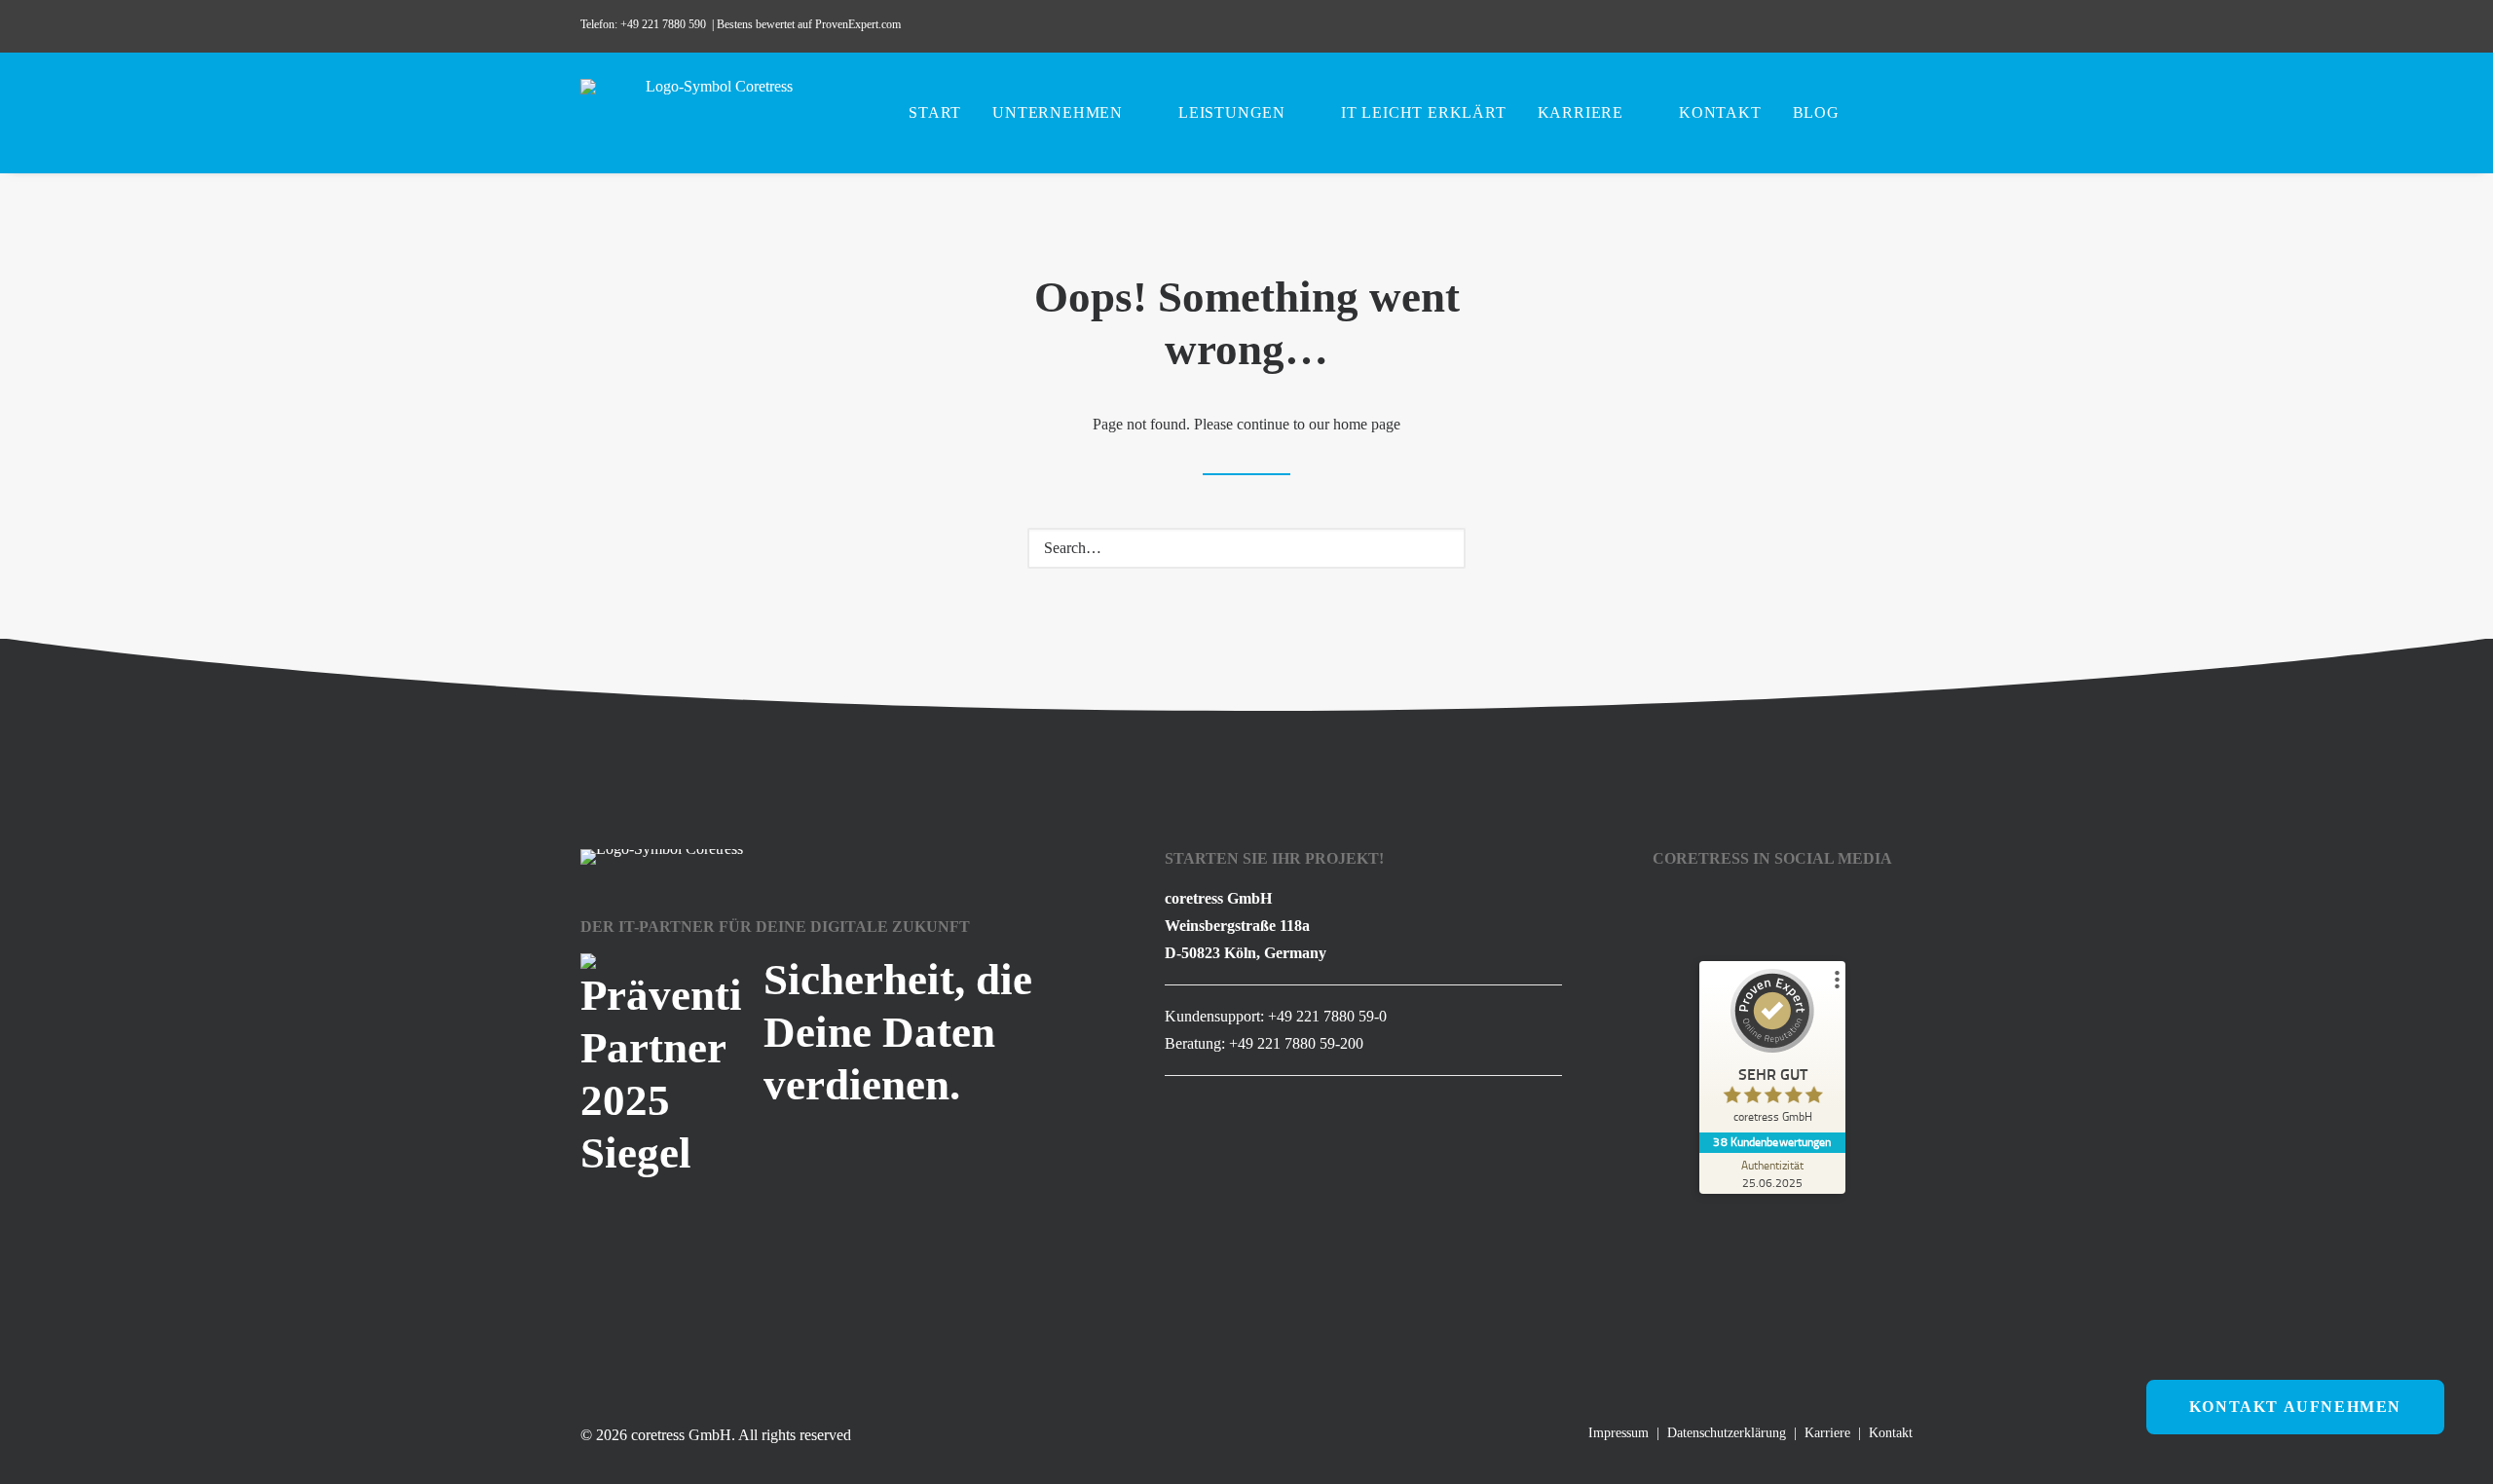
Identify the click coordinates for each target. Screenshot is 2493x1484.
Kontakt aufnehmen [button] (2295, 1407)
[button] (1762, 26)
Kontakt (1720, 112)
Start (935, 112)
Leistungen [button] (1232, 112)
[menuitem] (1762, 26)
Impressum (1619, 1433)
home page (1367, 424)
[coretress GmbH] (711, 113)
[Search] (1246, 548)
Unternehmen (1058, 112)
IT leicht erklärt (1424, 112)
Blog (1816, 112)
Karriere (1581, 112)
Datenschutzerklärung (1727, 1433)
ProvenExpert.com (859, 24)
